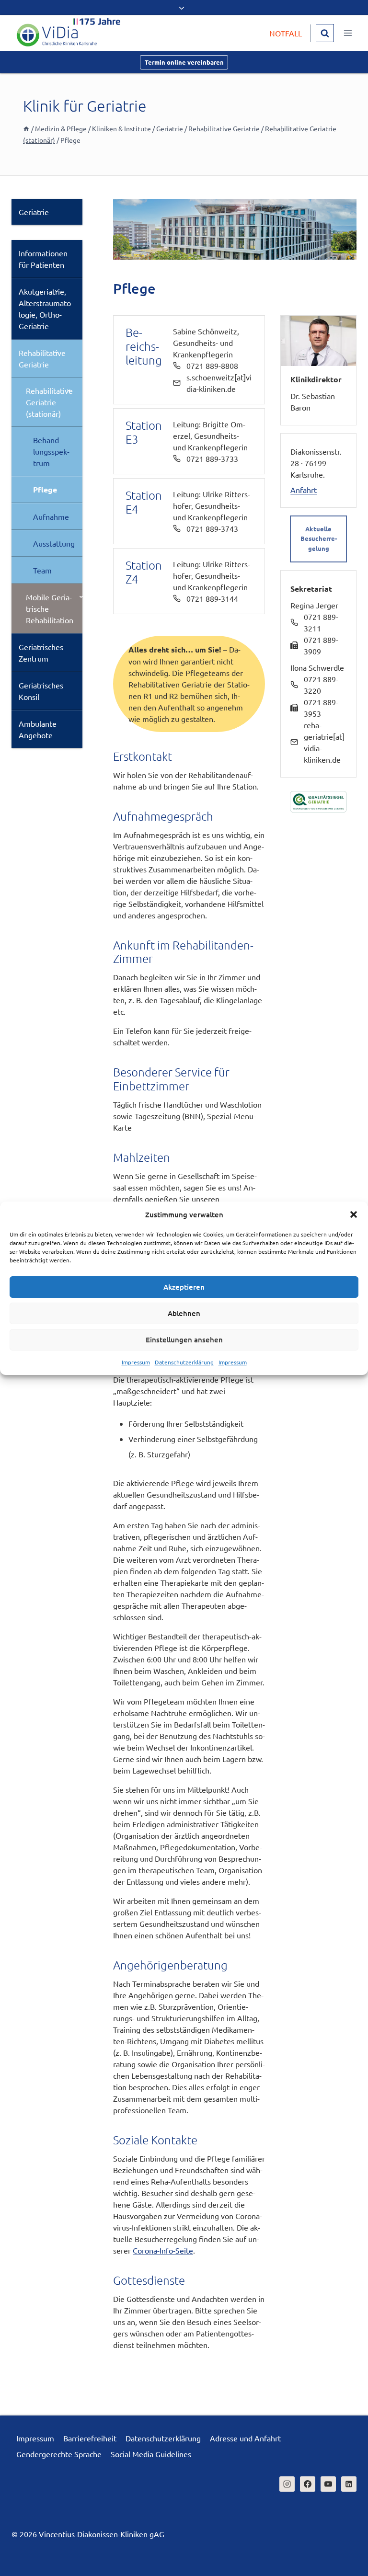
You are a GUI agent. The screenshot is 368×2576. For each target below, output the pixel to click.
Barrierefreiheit (90, 2438)
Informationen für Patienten (43, 259)
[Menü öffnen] (348, 33)
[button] (354, 1214)
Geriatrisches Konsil (41, 691)
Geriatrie (34, 212)
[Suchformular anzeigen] (325, 33)
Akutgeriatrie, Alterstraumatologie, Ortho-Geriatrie (46, 309)
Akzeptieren (184, 1287)
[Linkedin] (349, 2484)
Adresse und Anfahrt (245, 2438)
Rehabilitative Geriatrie (42, 358)
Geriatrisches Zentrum (41, 653)
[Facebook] (308, 2484)
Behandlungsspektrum (51, 451)
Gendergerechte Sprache (59, 2454)
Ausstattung (54, 543)
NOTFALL (286, 33)
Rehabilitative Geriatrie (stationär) (49, 402)
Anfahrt (304, 490)
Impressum (136, 1362)
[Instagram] (287, 2484)
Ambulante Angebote (38, 729)
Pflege (45, 489)
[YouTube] (328, 2484)
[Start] (26, 128)
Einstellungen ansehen (184, 1340)
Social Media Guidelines (151, 2454)
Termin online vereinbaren (184, 62)
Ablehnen (184, 1313)
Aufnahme (51, 516)
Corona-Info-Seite (163, 2250)
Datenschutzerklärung (184, 1362)
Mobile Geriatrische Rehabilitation (50, 608)
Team (42, 570)
